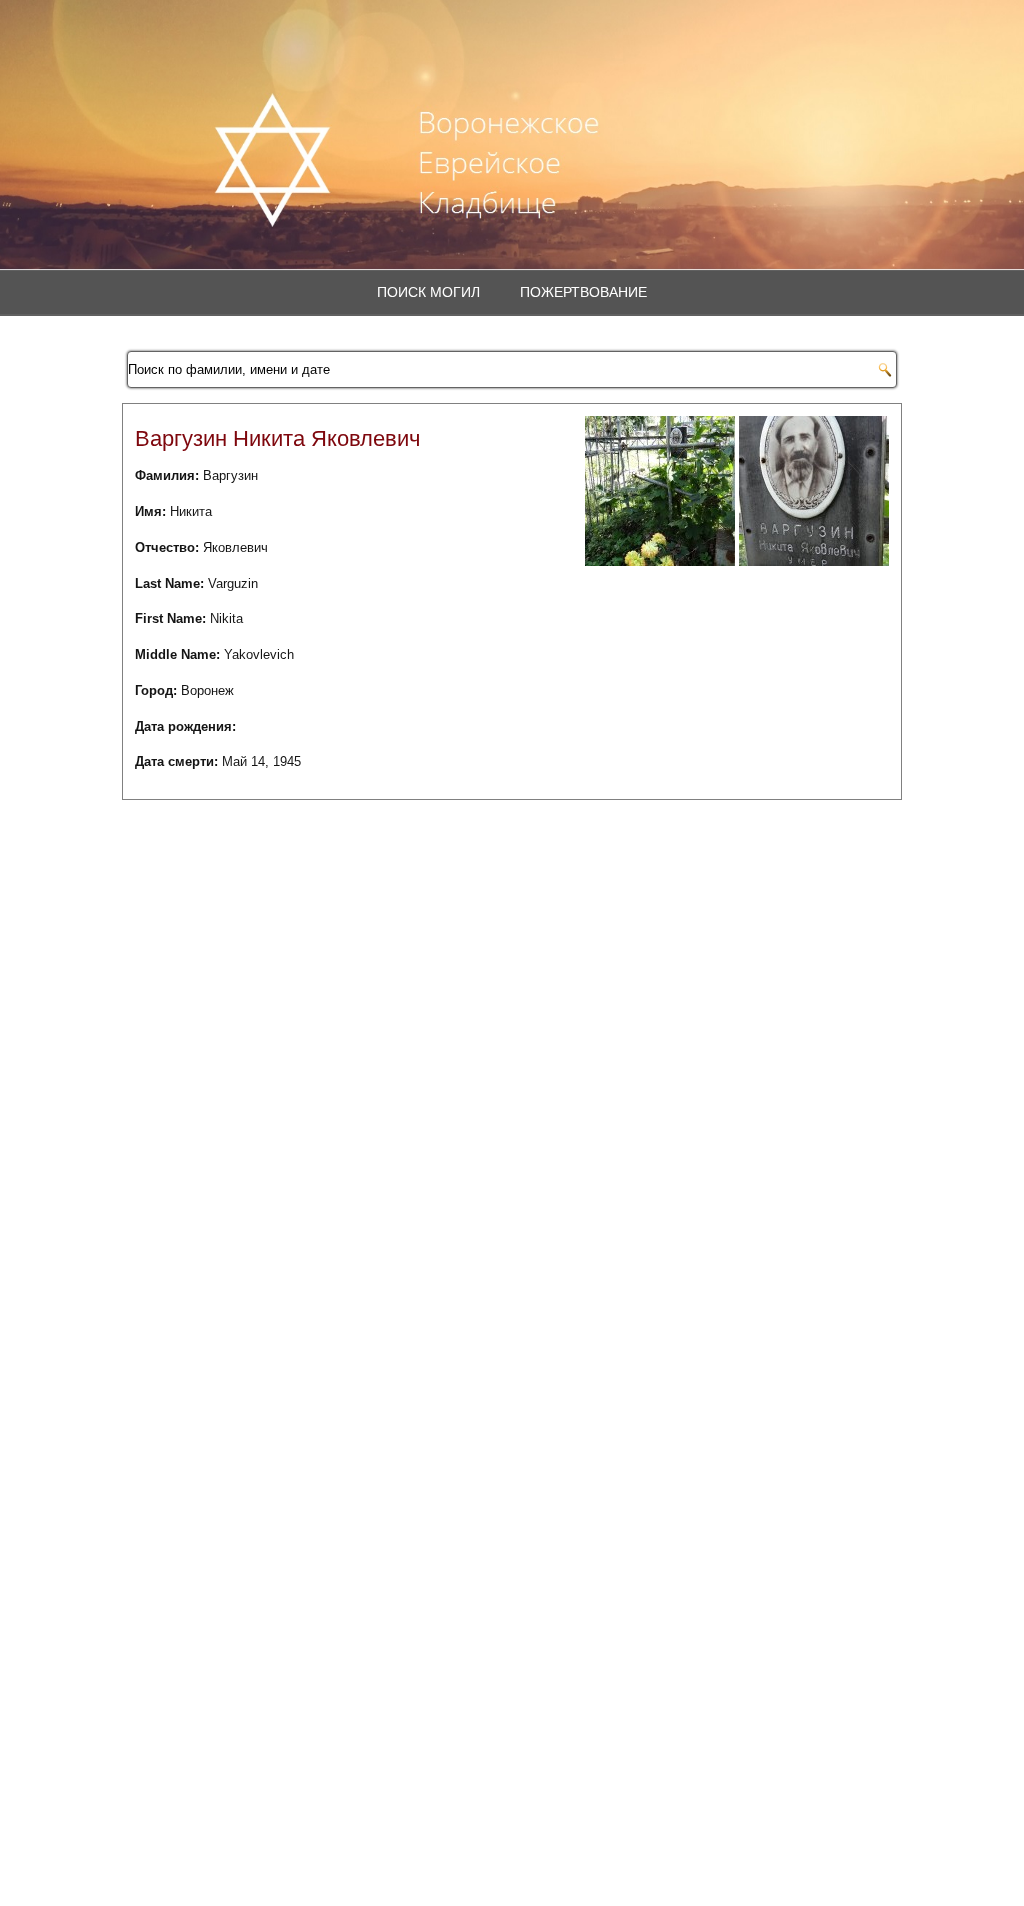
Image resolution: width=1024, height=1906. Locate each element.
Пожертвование (583, 292)
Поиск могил (428, 292)
